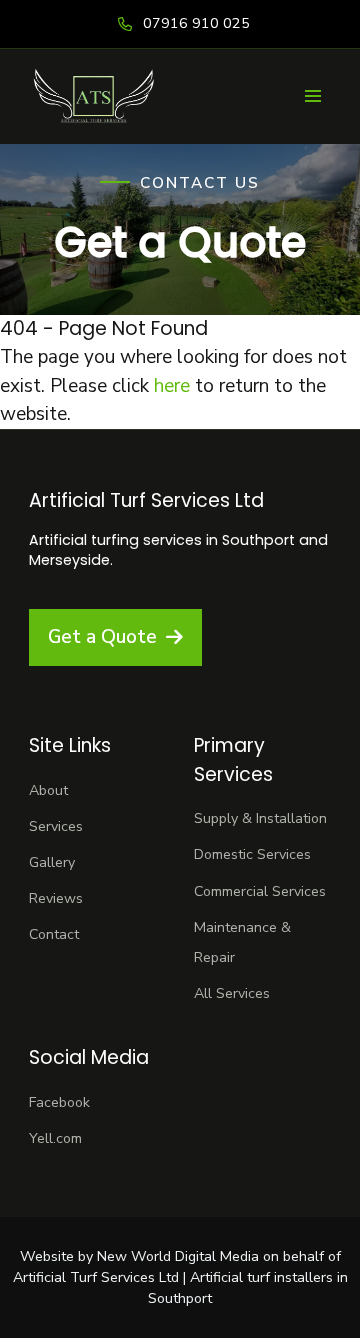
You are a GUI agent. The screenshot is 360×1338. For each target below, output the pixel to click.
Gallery (52, 862)
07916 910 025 (196, 23)
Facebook (59, 1102)
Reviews (56, 898)
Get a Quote (102, 637)
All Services (232, 993)
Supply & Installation (260, 818)
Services (56, 826)
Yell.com (55, 1138)
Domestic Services (252, 854)
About (48, 790)
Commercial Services (260, 891)
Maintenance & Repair (242, 942)
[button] (312, 96)
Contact (54, 934)
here (172, 386)
